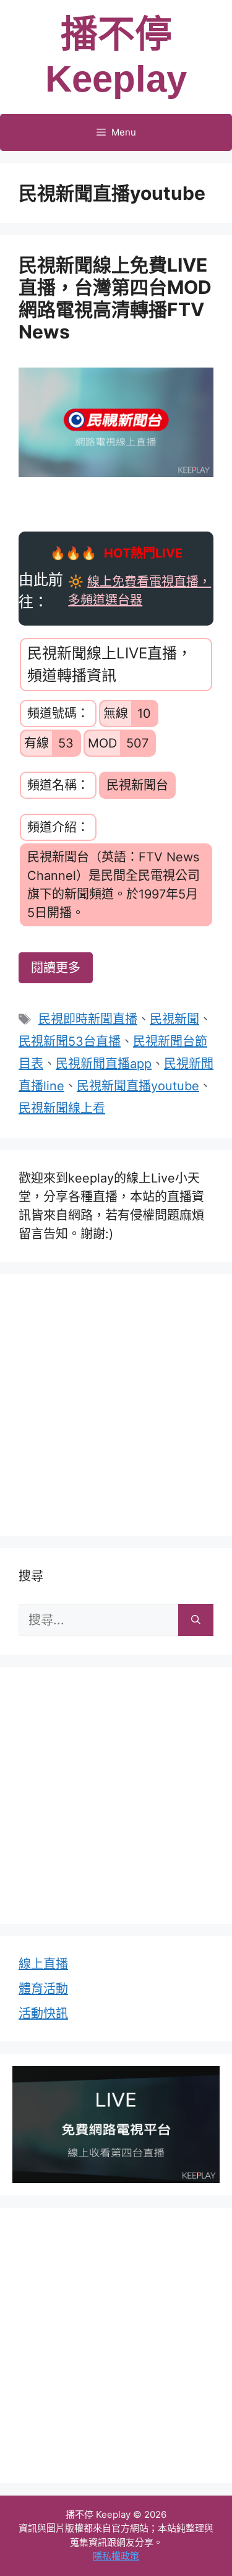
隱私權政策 (116, 2556)
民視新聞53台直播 (70, 1041)
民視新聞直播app (104, 1064)
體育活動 (43, 1989)
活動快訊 (43, 2014)
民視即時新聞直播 (88, 1019)
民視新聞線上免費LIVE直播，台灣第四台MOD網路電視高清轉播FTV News (115, 298)
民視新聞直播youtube (138, 1086)
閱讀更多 (56, 968)
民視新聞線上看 (62, 1108)
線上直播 (43, 1964)
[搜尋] (196, 1620)
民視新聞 (174, 1019)
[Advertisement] (116, 1402)
